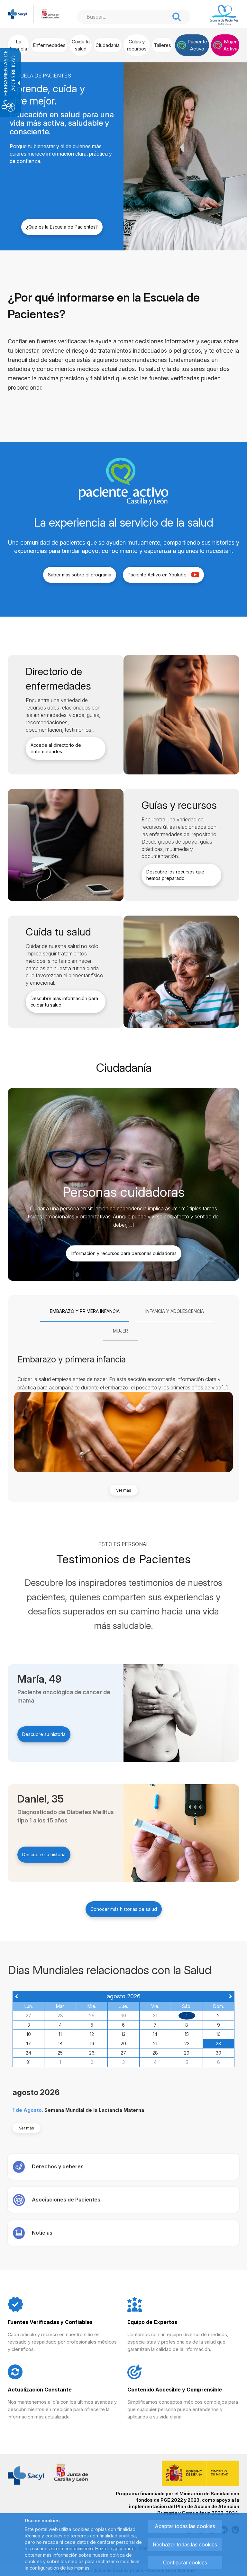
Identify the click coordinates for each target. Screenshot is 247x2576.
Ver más (124, 1490)
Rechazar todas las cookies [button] (185, 2544)
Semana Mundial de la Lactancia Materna (94, 2110)
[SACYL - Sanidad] (17, 13)
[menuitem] (18, 45)
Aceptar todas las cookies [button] (185, 2526)
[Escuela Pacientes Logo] (224, 15)
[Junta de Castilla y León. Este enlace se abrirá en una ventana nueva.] (50, 13)
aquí (118, 2549)
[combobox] (123, 17)
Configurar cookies (185, 2562)
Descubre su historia (44, 1734)
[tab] (85, 1312)
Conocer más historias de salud (124, 1909)
